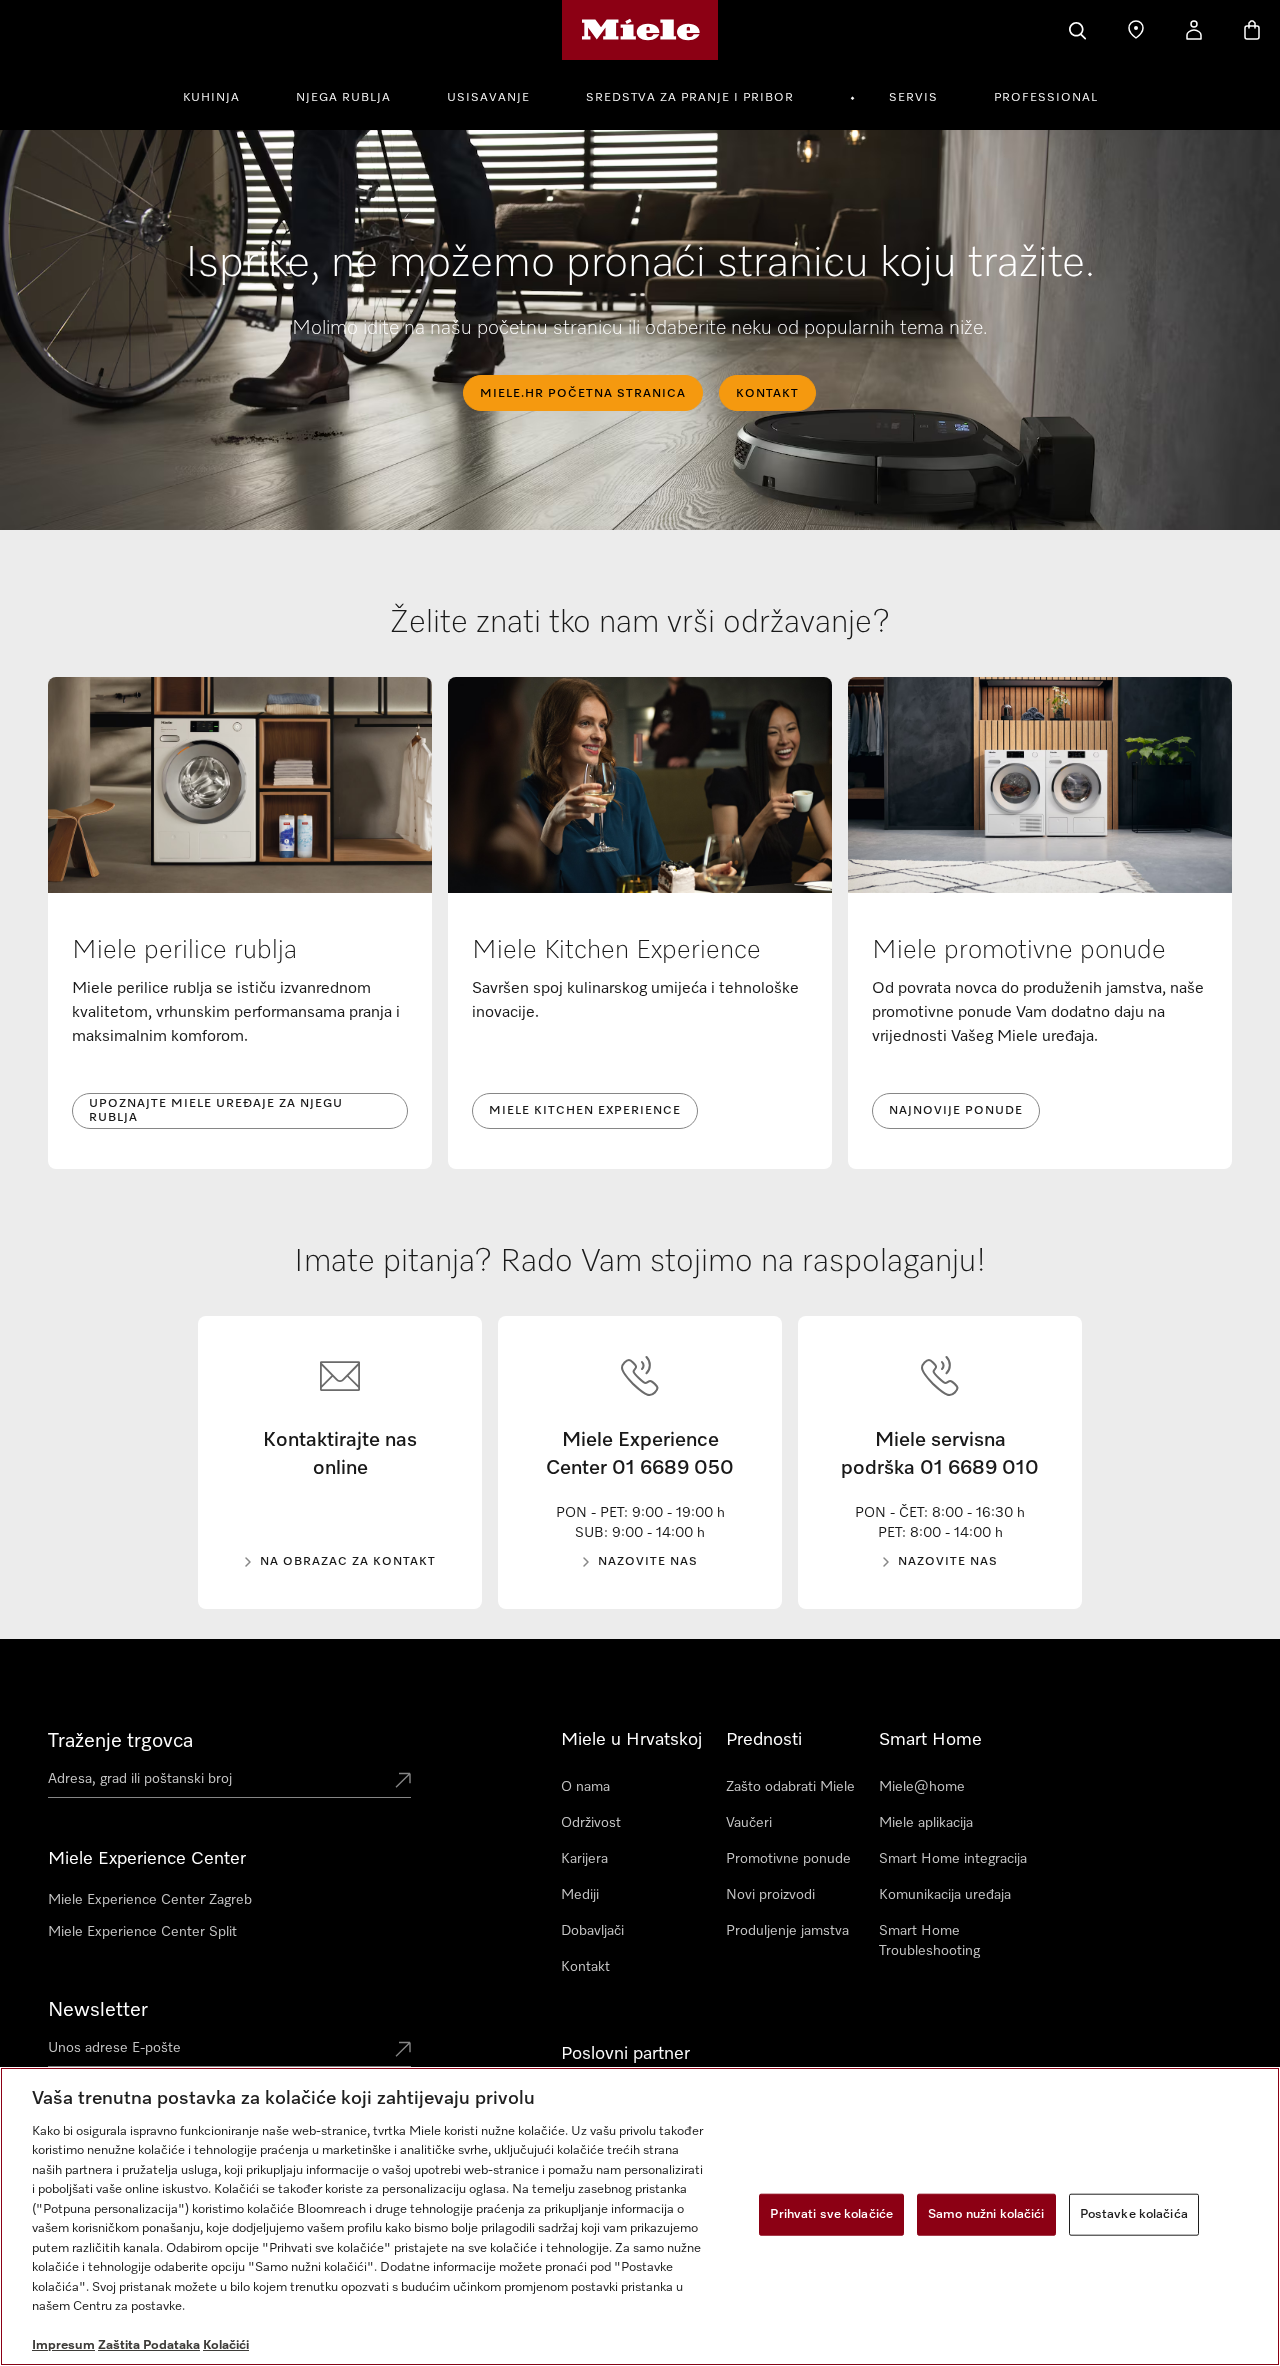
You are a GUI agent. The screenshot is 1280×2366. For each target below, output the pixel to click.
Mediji (580, 1895)
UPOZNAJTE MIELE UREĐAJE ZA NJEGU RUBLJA (216, 1111)
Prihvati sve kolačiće (831, 2214)
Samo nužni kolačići (986, 2214)
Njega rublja (343, 98)
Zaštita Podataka (149, 2345)
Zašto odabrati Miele (790, 1787)
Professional (1046, 98)
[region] (640, 2216)
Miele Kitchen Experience (585, 1111)
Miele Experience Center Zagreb (150, 1900)
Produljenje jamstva (787, 1931)
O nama (585, 1787)
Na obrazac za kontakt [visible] (348, 1562)
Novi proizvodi (770, 1895)
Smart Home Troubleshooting (929, 1941)
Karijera (584, 1859)
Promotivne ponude (788, 1859)
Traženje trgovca (120, 1741)
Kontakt (585, 1967)
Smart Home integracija (953, 1859)
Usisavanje (488, 98)
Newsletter (98, 2010)
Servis (913, 98)
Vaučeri (749, 1823)
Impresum (63, 2345)
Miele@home (922, 1787)
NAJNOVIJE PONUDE (956, 1111)
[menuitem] (222, 95)
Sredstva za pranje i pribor (690, 98)
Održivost (591, 1823)
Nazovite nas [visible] (648, 1562)
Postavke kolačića (1134, 2214)
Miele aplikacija (926, 1823)
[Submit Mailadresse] (403, 2051)
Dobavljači (592, 1931)
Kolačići (226, 2345)
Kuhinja (211, 98)
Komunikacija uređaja (945, 1895)
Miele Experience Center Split (142, 1932)
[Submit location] (403, 1782)
